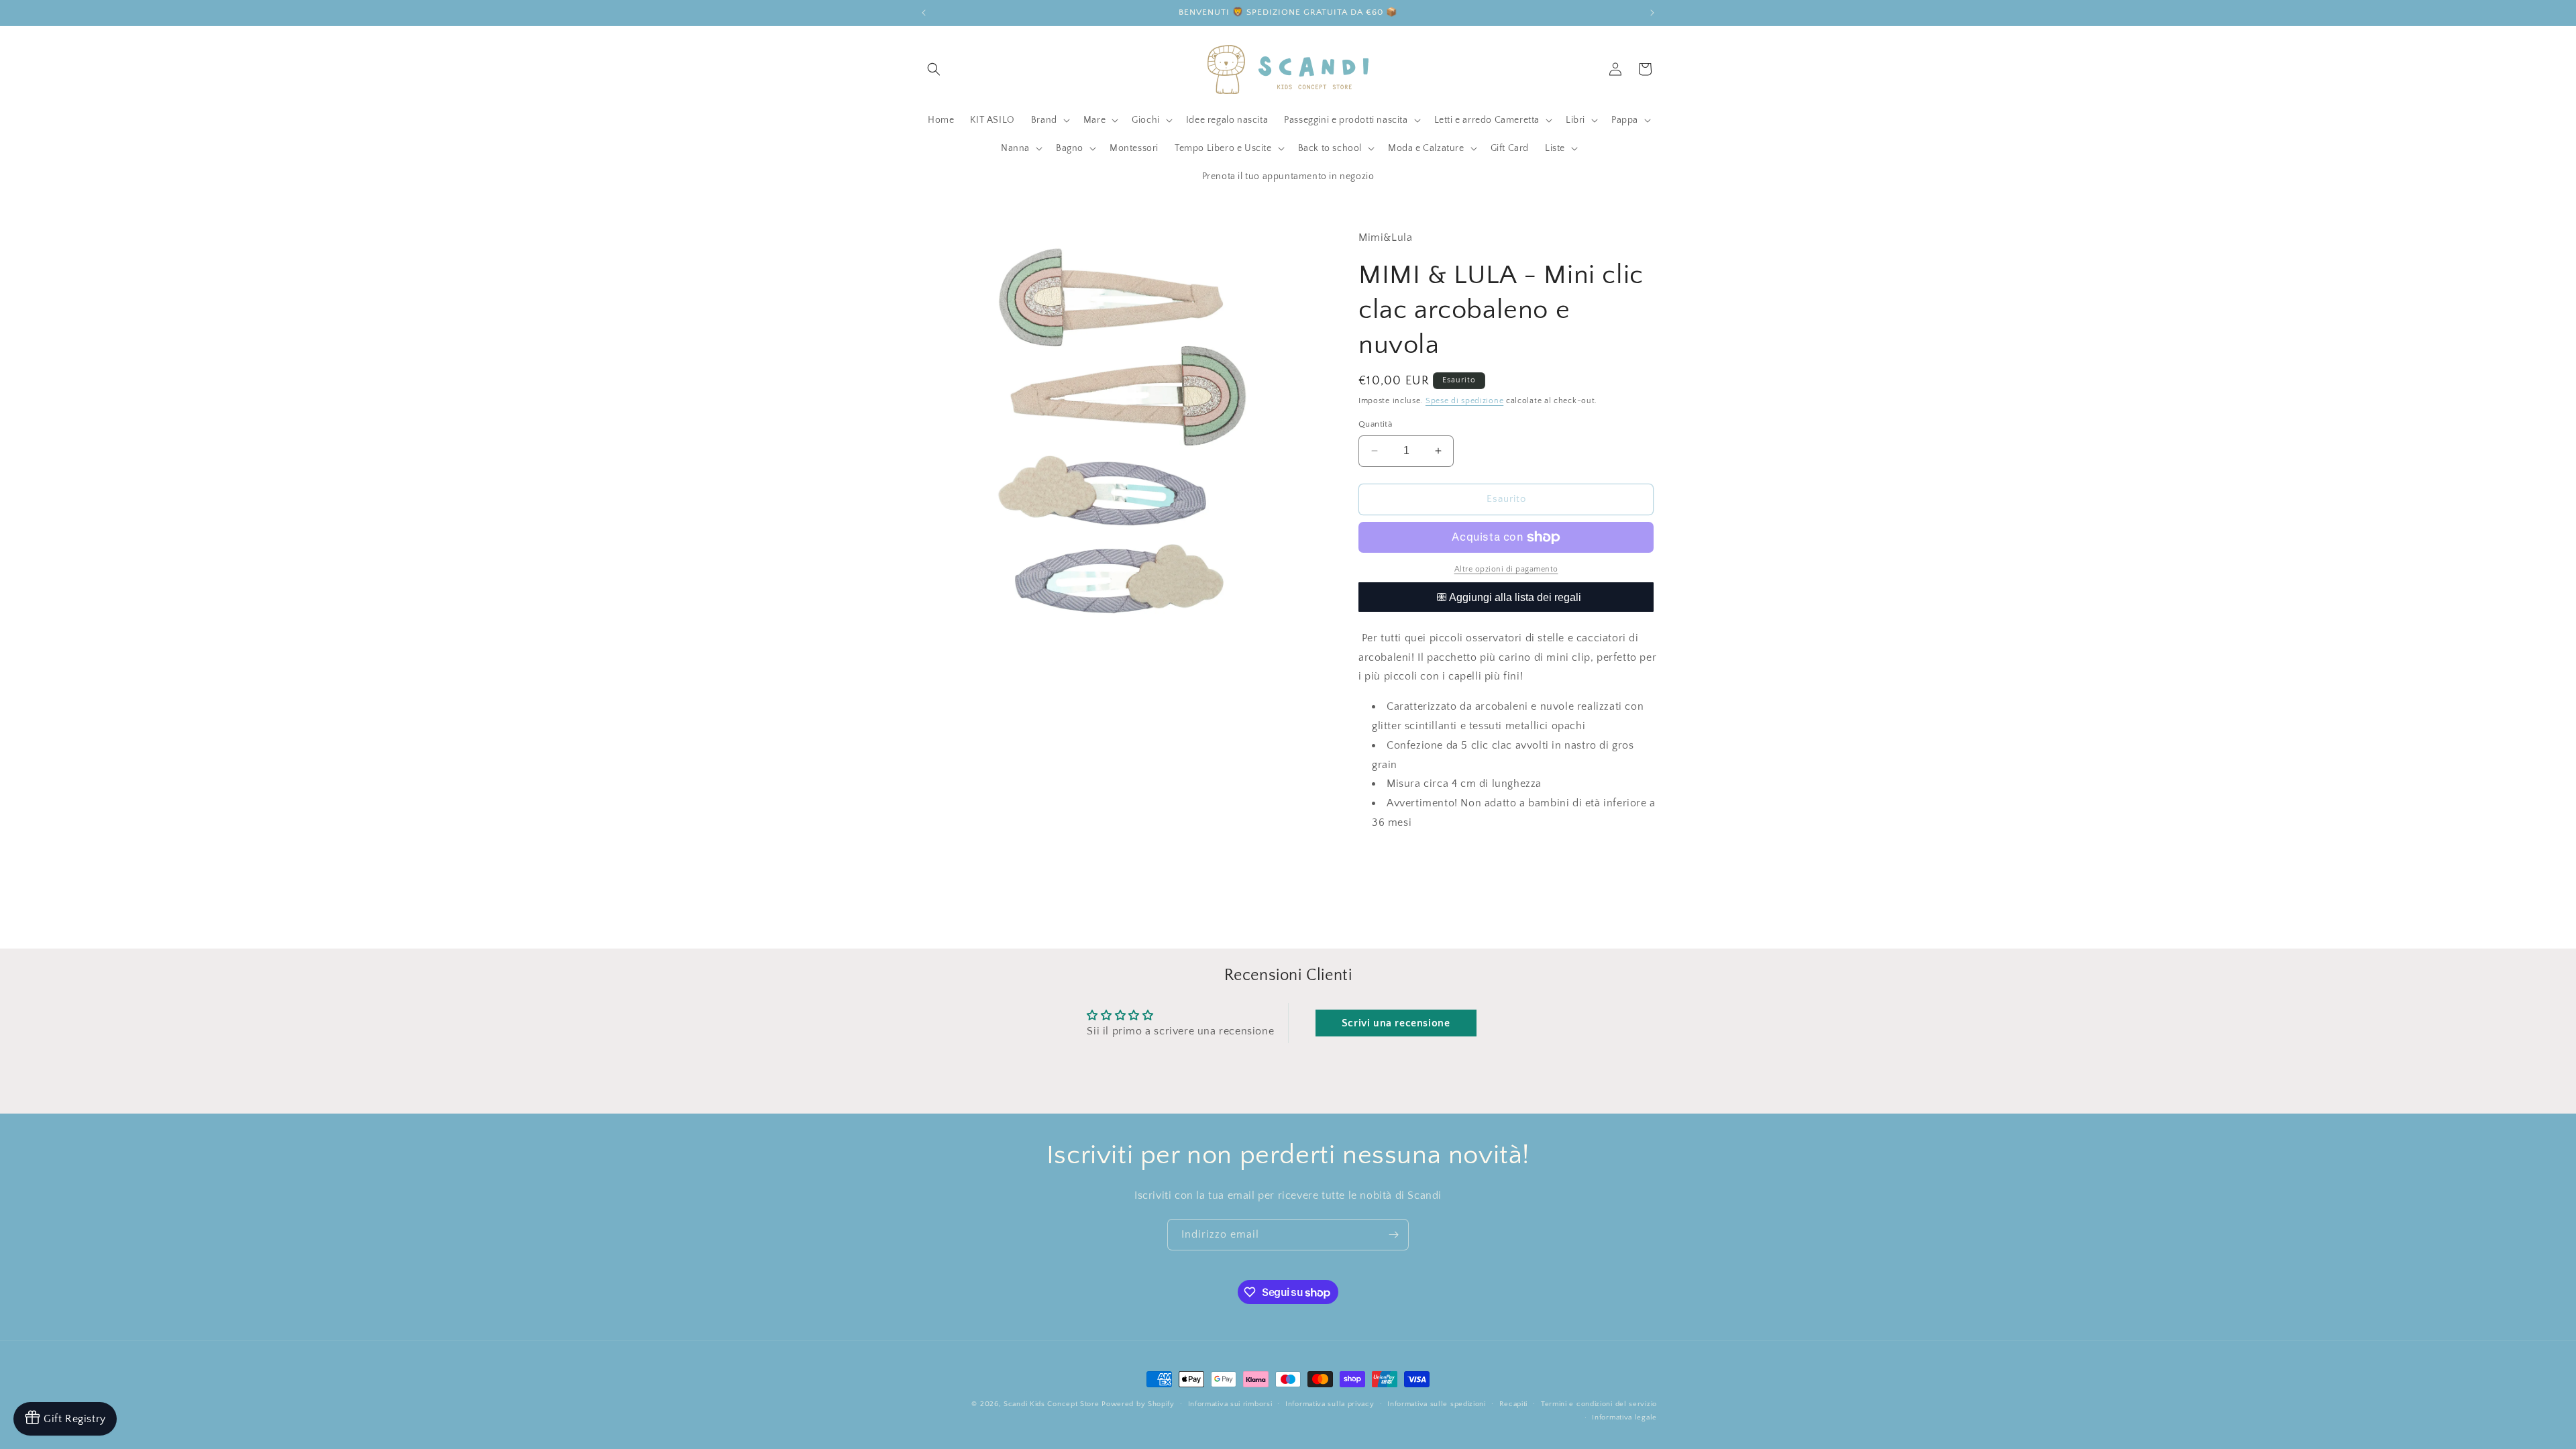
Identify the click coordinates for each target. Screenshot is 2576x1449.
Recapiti (1514, 1404)
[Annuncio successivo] (1652, 13)
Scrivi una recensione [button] (1396, 1023)
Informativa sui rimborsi (1230, 1404)
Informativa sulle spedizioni (1437, 1404)
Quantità (1375, 424)
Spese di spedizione (1464, 401)
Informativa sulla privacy (1330, 1404)
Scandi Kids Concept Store (1052, 1404)
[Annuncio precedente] (924, 13)
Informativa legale (1624, 1417)
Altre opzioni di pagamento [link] (1506, 569)
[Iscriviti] (1393, 1235)
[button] (934, 69)
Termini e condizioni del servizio (1599, 1404)
